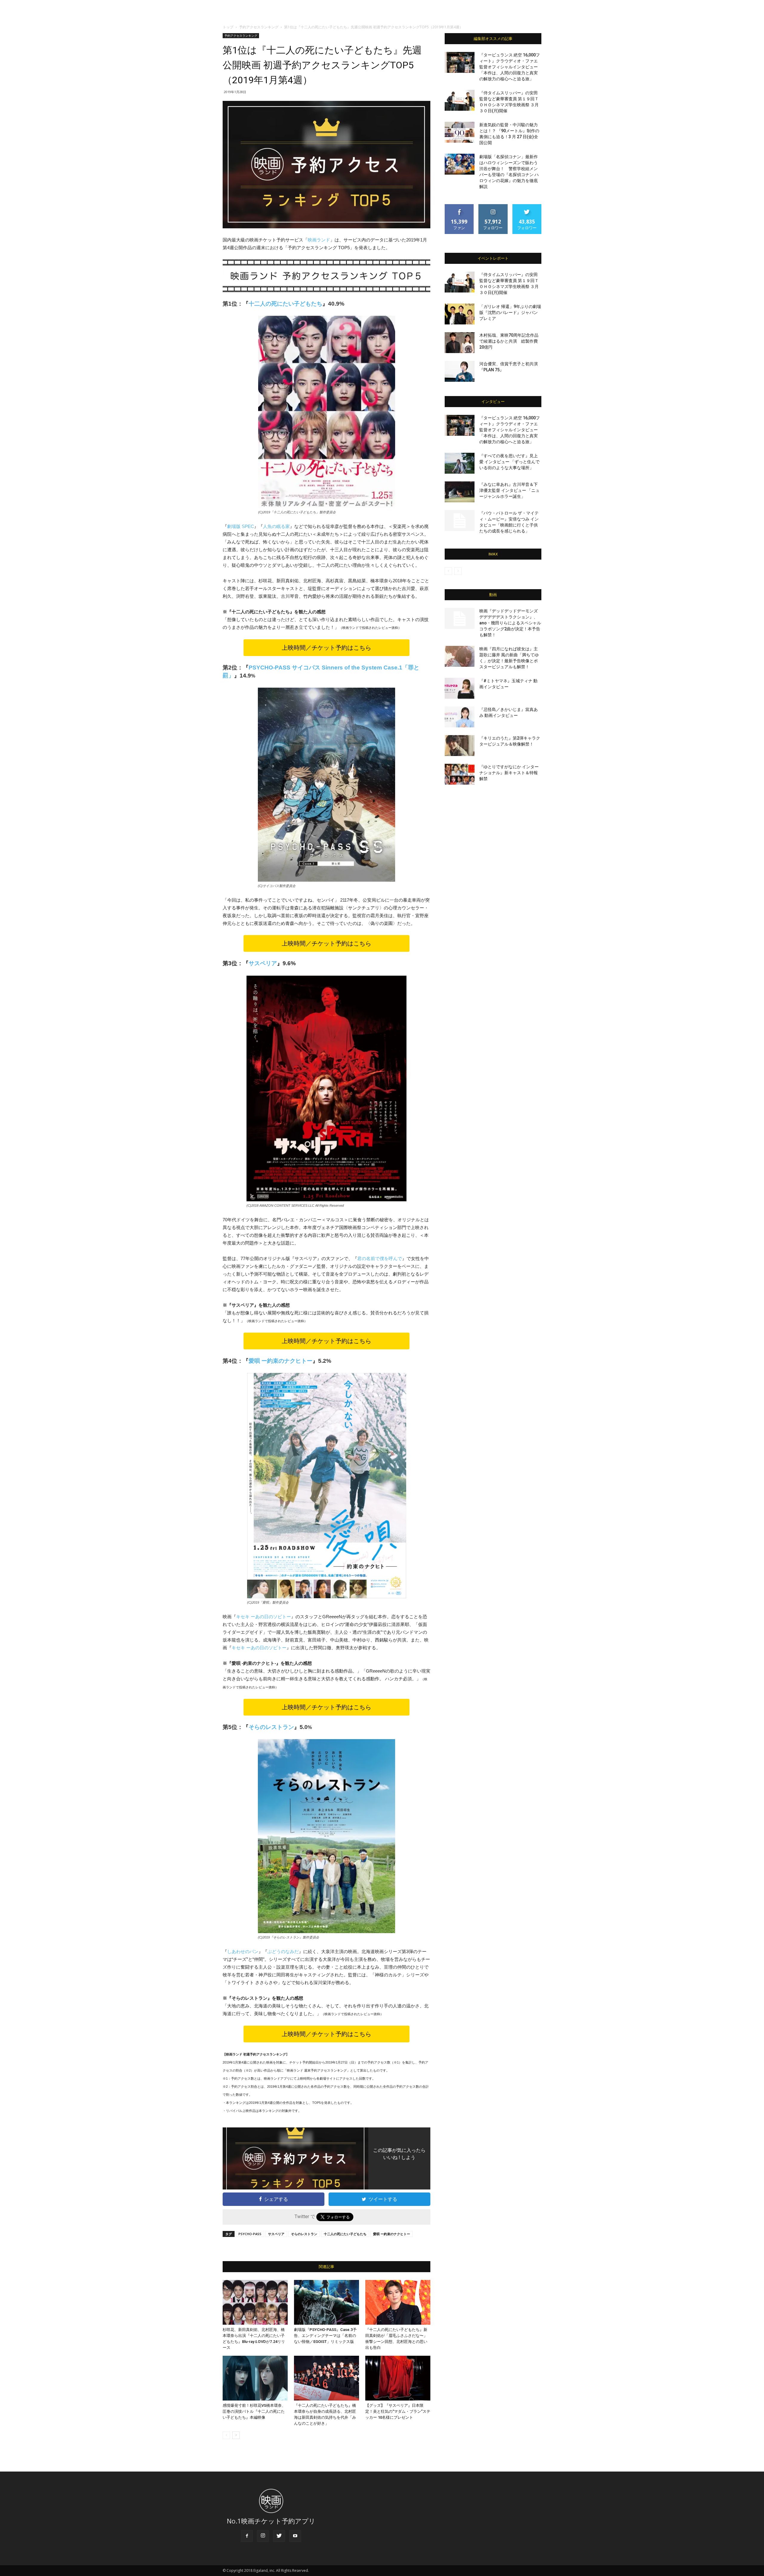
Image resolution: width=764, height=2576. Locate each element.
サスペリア (263, 963)
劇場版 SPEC (241, 526)
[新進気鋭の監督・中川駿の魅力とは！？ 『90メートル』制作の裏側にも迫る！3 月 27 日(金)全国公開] (460, 132)
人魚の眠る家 (276, 526)
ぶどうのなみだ (283, 1951)
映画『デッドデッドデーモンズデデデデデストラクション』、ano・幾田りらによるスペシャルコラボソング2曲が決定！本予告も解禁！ (510, 623)
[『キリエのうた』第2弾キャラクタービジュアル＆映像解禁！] (460, 746)
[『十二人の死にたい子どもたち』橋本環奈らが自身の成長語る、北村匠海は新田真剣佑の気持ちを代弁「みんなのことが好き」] (326, 2378)
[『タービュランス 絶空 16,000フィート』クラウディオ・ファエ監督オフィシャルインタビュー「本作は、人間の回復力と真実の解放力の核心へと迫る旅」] (460, 62)
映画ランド (319, 240)
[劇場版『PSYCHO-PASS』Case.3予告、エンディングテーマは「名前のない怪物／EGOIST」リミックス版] (326, 2302)
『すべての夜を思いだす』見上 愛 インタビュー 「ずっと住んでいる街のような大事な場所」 (509, 462)
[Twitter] (279, 2536)
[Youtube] (295, 2536)
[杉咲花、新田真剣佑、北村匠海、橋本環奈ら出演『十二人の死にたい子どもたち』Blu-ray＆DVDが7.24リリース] (255, 2302)
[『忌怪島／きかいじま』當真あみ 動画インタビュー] (460, 717)
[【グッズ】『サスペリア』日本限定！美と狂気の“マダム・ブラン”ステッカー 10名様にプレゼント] (398, 2378)
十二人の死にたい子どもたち (345, 2234)
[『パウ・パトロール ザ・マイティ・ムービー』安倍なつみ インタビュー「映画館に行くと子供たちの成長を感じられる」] (460, 521)
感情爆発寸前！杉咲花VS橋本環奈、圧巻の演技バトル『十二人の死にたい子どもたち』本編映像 (254, 2411)
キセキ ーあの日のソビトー (264, 1617)
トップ (228, 27)
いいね (459, 206)
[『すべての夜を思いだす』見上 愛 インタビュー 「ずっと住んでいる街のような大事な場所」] (460, 463)
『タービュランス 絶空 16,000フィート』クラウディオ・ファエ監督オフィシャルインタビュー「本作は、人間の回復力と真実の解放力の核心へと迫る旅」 (510, 67)
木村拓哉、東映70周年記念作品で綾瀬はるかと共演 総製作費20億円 (509, 341)
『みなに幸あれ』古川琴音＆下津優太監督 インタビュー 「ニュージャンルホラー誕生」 (509, 490)
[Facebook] (247, 2536)
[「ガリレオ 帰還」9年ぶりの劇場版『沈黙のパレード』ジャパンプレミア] (460, 314)
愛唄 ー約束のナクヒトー (281, 1361)
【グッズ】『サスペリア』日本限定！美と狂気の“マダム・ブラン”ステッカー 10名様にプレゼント (398, 2411)
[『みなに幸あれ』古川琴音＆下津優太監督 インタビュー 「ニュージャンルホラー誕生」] (460, 492)
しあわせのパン (243, 1951)
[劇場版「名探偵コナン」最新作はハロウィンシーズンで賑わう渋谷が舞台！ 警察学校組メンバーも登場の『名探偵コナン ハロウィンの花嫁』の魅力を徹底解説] (460, 164)
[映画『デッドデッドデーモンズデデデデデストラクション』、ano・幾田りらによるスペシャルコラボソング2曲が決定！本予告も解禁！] (460, 618)
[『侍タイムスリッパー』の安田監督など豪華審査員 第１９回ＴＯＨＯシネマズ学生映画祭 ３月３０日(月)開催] (460, 100)
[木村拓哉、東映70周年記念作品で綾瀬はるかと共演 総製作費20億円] (460, 343)
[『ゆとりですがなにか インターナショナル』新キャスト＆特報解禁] (460, 774)
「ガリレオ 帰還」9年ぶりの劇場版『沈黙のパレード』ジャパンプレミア (510, 312)
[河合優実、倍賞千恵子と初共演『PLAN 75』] (460, 371)
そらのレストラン (304, 2234)
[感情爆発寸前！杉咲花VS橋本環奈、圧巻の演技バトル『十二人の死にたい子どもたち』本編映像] (255, 2378)
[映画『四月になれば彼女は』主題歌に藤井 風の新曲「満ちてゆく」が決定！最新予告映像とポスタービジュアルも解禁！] (460, 656)
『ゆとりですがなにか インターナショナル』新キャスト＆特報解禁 (509, 773)
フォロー (493, 206)
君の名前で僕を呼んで (380, 1258)
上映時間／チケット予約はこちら (326, 648)
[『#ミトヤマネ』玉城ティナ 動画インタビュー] (460, 688)
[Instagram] (263, 2536)
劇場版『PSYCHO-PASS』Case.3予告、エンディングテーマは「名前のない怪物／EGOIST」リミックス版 (325, 2336)
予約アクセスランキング (259, 27)
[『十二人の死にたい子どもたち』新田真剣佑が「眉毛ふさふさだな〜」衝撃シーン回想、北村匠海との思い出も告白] (398, 2302)
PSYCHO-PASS (250, 2234)
